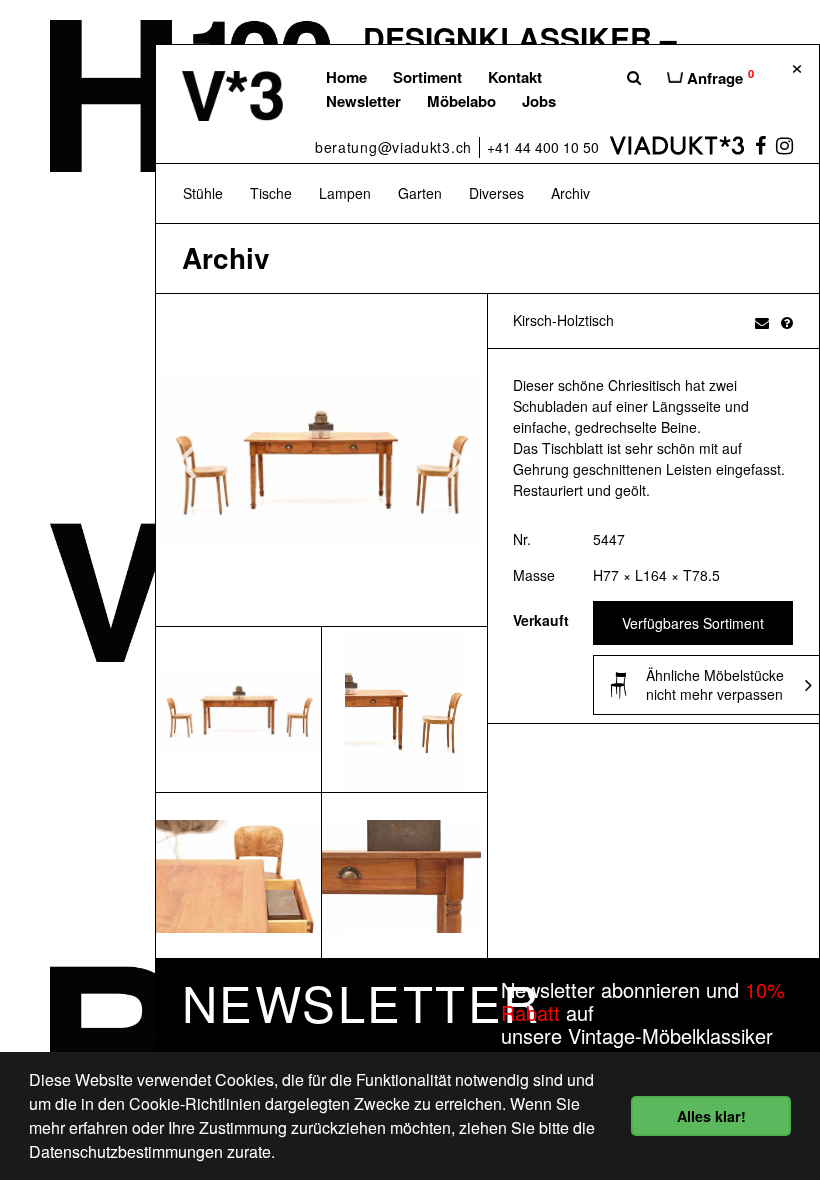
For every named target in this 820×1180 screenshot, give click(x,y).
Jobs (539, 101)
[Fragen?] (787, 322)
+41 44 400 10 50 (543, 147)
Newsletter (363, 101)
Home (346, 77)
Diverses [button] (496, 193)
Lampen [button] (345, 193)
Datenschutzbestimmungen (126, 1151)
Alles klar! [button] (711, 1116)
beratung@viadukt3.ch (393, 147)
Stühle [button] (203, 193)
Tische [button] (271, 193)
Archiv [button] (570, 193)
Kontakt (515, 77)
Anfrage (718, 77)
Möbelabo (461, 101)
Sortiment (427, 77)
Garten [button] (420, 193)
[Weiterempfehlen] (762, 322)
